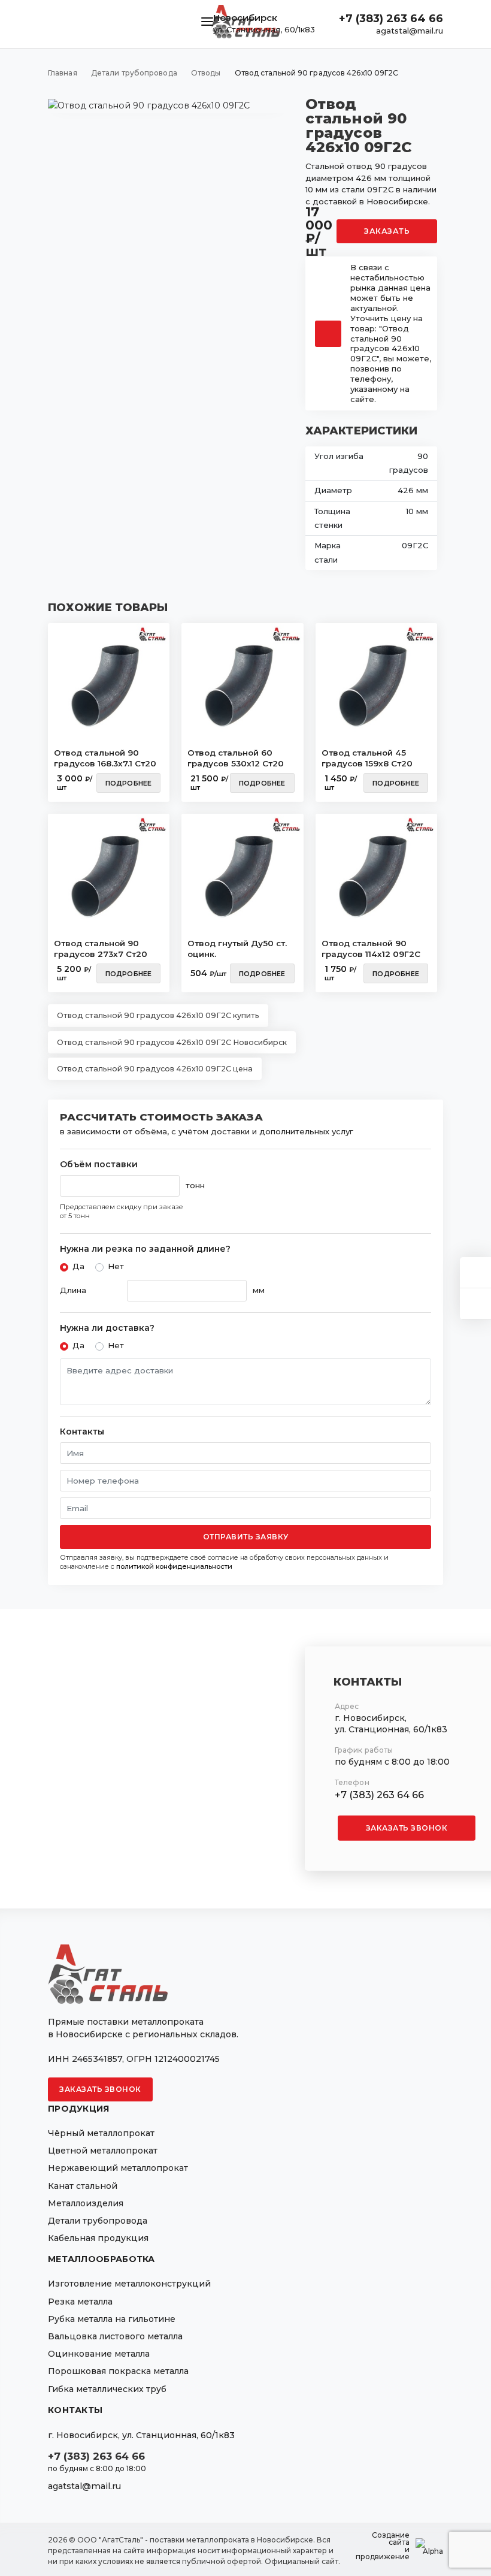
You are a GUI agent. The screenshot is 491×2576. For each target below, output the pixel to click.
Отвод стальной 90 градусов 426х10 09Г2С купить (158, 1015)
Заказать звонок (407, 1828)
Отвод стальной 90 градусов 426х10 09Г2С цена (155, 1069)
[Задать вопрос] (475, 1272)
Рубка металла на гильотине (112, 2319)
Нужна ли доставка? (107, 1328)
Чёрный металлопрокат (101, 2133)
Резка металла (80, 2302)
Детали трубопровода (98, 2221)
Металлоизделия (86, 2203)
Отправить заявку (246, 1537)
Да (78, 1266)
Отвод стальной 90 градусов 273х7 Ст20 (101, 949)
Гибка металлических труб (107, 2389)
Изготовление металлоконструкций (129, 2284)
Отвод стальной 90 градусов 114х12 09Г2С (371, 949)
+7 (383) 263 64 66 (391, 19)
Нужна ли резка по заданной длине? (145, 1249)
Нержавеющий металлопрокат (118, 2168)
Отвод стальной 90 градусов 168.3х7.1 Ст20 (105, 758)
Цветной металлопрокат (103, 2151)
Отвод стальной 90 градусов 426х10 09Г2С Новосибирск (172, 1042)
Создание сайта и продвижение (383, 2546)
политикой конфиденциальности (174, 1566)
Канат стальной (83, 2186)
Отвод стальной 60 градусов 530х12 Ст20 (236, 758)
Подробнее (129, 783)
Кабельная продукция (98, 2238)
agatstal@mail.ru (410, 31)
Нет (116, 1266)
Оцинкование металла (99, 2354)
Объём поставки (99, 1165)
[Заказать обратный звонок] (475, 1304)
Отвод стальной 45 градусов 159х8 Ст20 (367, 758)
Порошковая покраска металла (118, 2371)
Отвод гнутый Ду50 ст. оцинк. (237, 949)
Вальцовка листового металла (115, 2336)
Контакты (82, 1432)
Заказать (387, 231)
